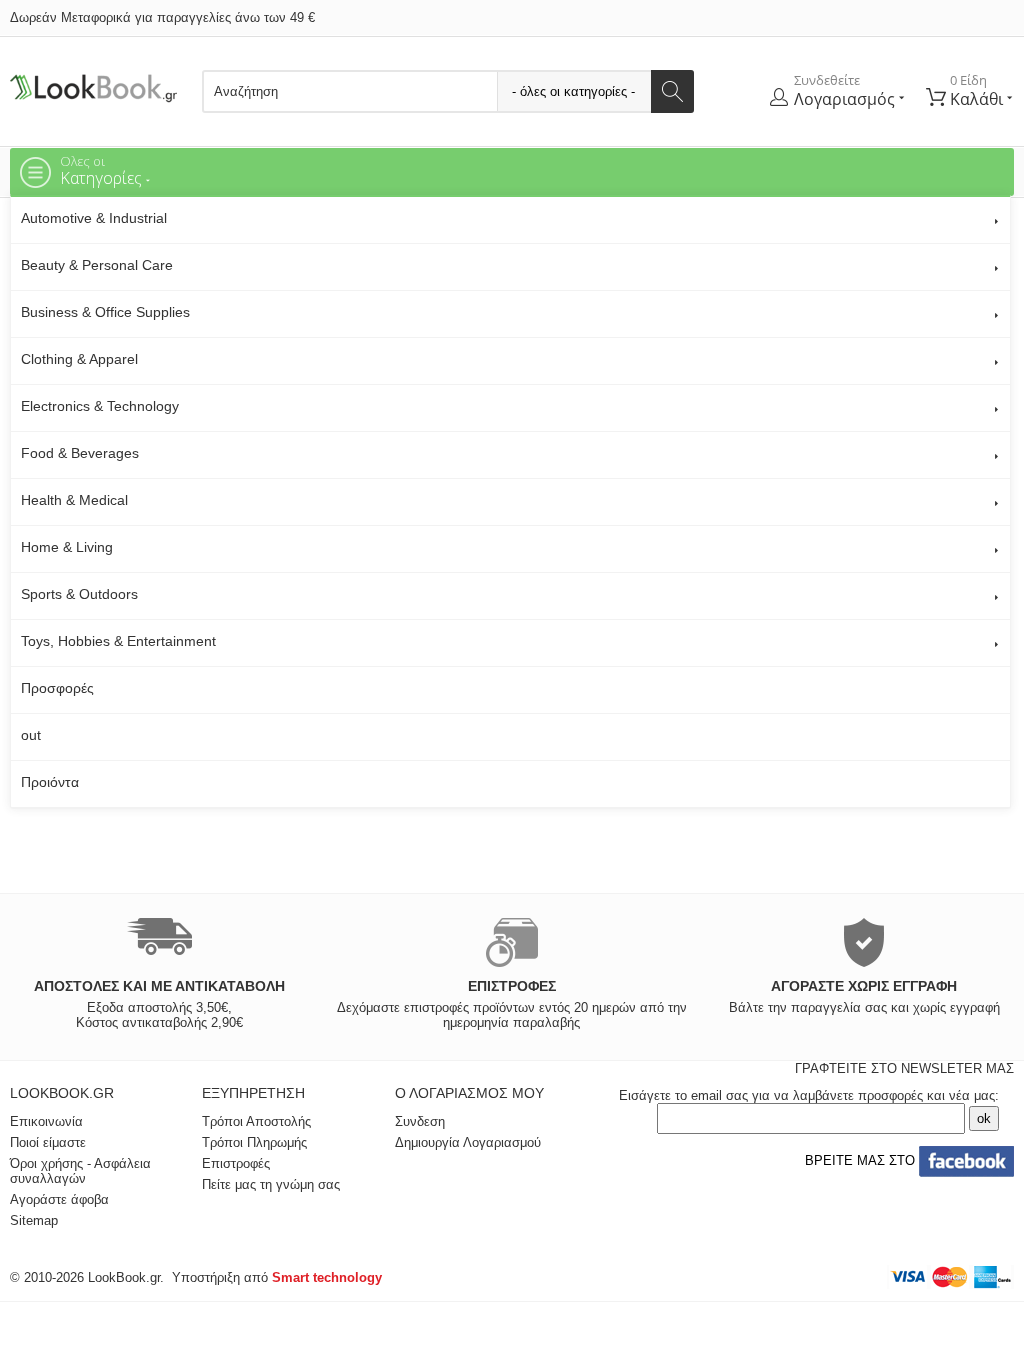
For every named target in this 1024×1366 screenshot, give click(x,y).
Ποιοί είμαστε (48, 1142)
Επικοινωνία (46, 1121)
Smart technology (327, 1277)
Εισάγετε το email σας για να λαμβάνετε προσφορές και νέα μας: (809, 1095)
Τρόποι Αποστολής (256, 1121)
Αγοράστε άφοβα (59, 1199)
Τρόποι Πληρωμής (254, 1142)
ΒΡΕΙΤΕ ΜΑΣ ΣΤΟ (858, 1160)
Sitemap (34, 1220)
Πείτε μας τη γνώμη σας (271, 1184)
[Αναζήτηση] (672, 91)
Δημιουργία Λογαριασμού (468, 1142)
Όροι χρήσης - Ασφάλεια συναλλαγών (80, 1171)
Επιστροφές (236, 1163)
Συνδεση (420, 1121)
